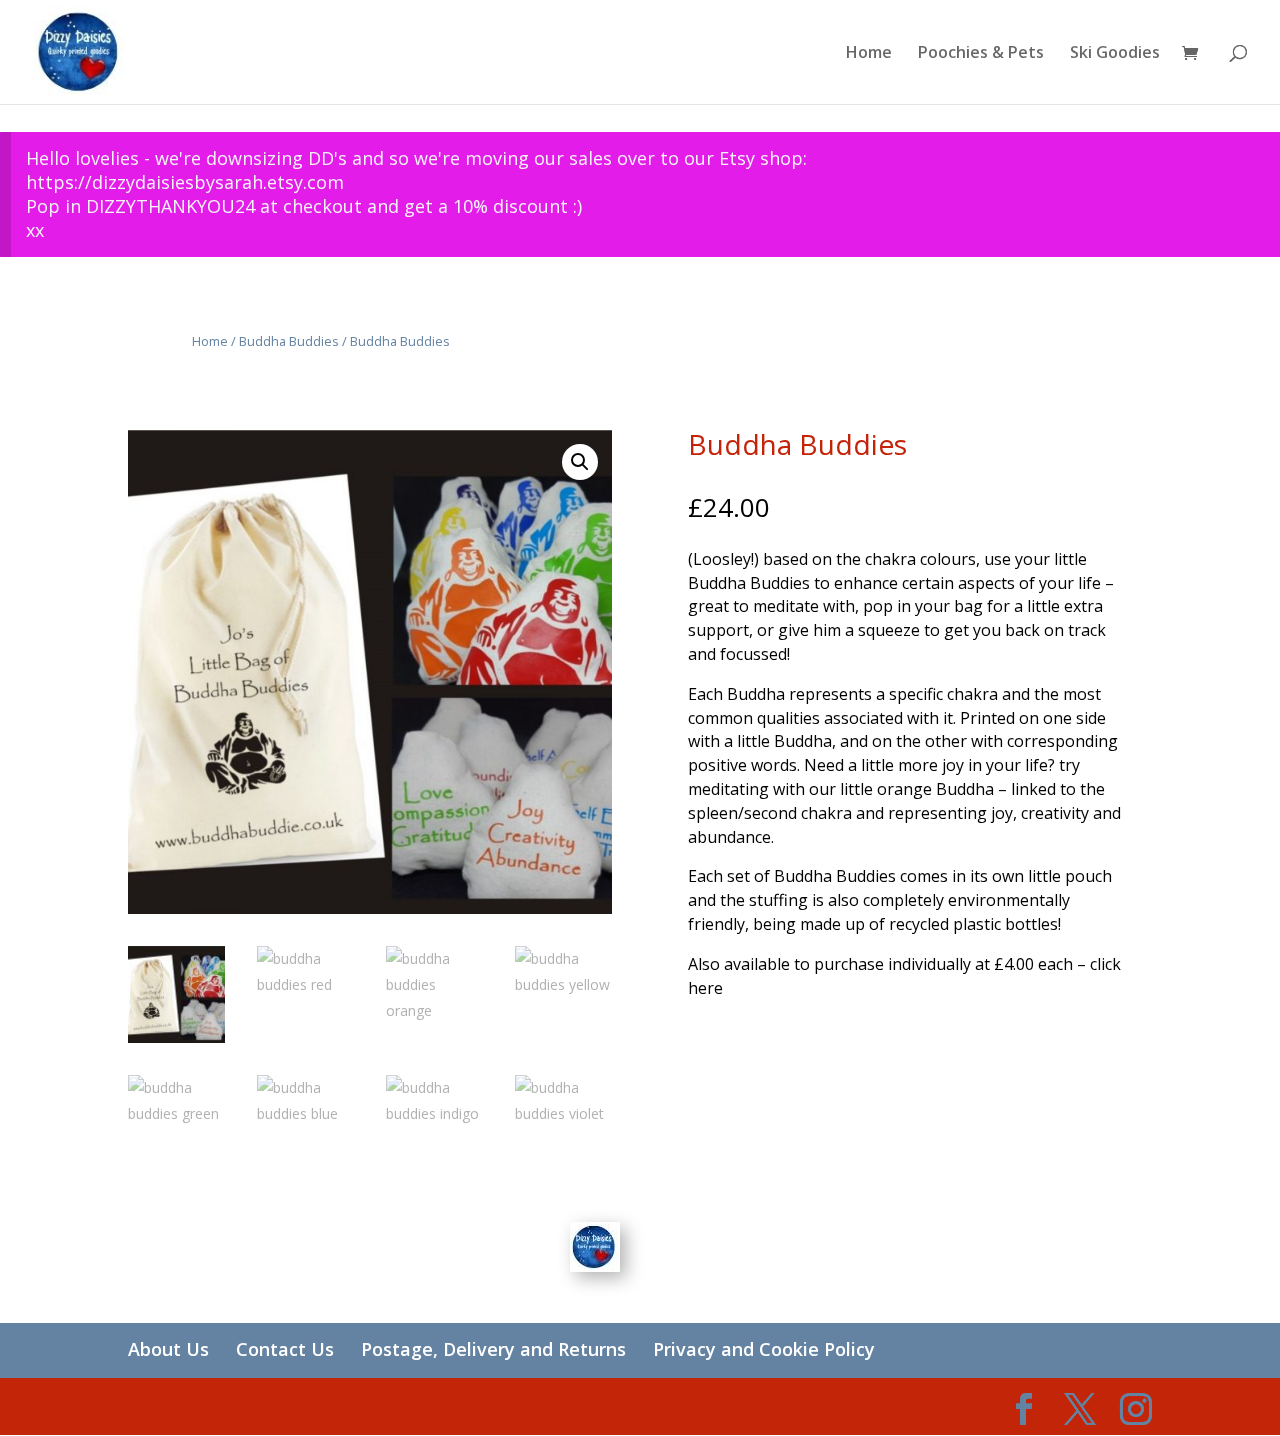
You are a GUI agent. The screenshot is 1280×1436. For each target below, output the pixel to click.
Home (869, 54)
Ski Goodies (1115, 54)
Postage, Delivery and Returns (493, 1349)
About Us (168, 1349)
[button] (580, 462)
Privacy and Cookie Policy (764, 1349)
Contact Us (285, 1349)
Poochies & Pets (981, 54)
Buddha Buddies (289, 341)
